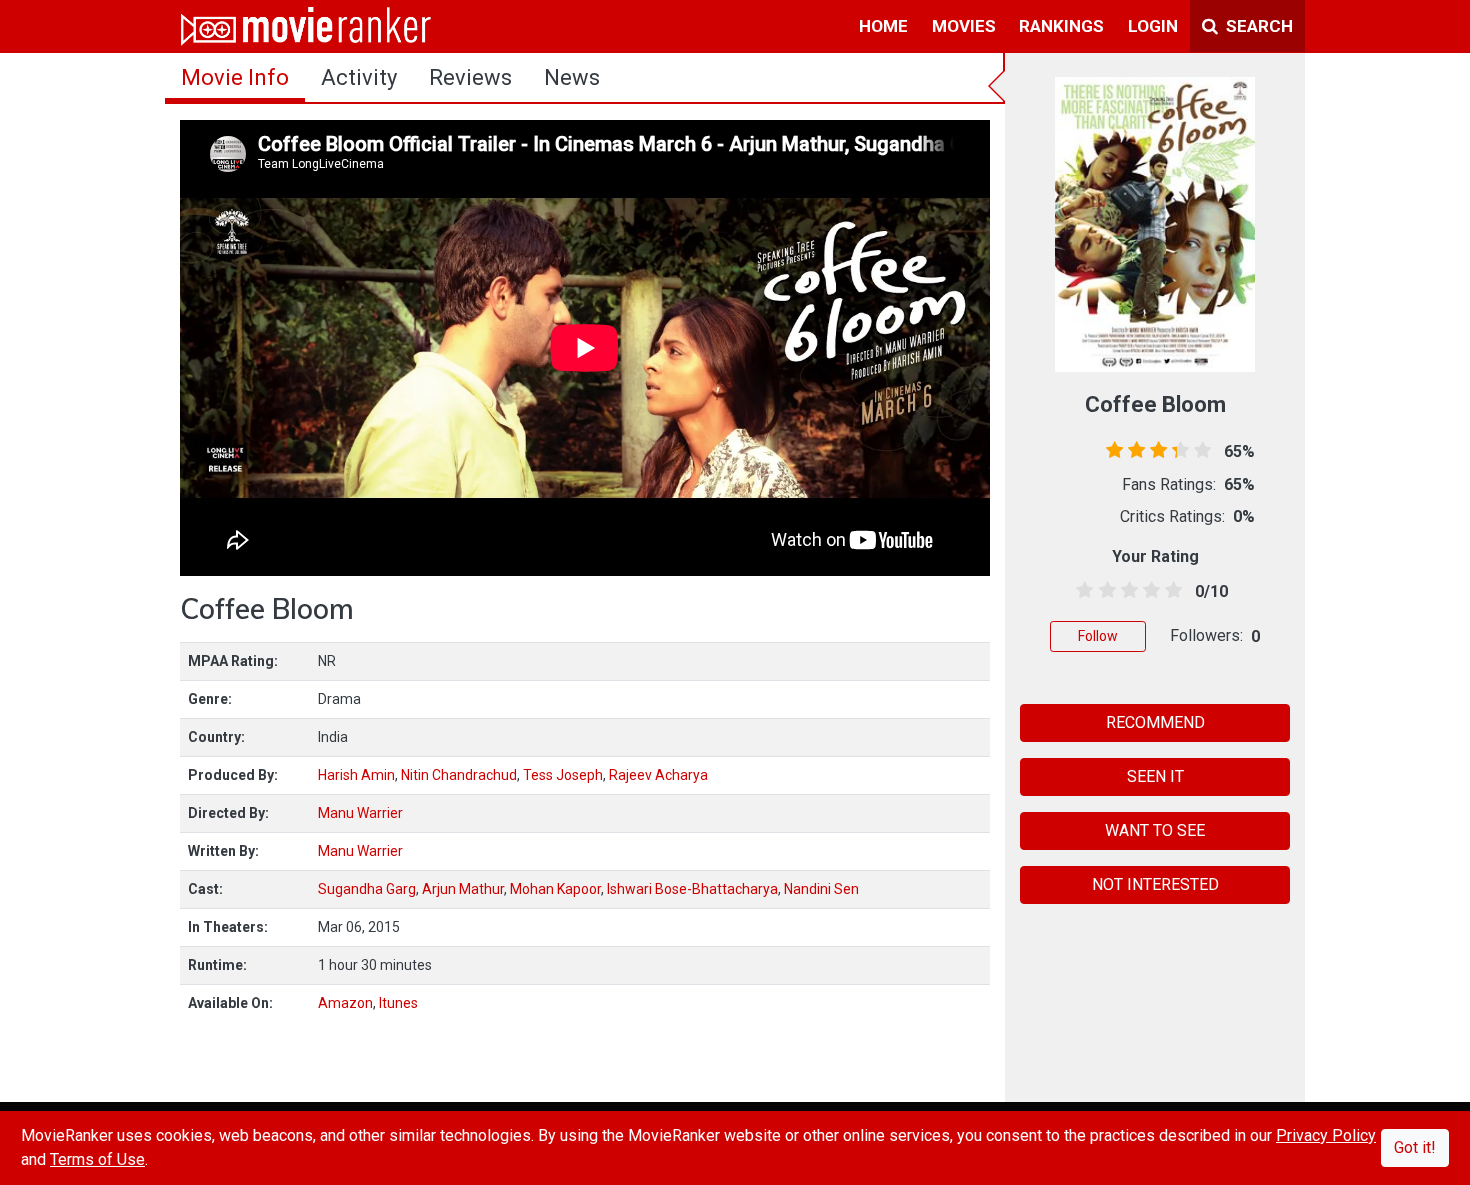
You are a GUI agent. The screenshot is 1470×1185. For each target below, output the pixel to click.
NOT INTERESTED (1155, 884)
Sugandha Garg (367, 889)
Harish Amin (356, 775)
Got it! (1415, 1147)
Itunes (398, 1003)
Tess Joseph (563, 775)
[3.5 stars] (1148, 591)
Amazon (345, 1003)
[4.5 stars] (1170, 591)
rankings (1061, 26)
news (572, 77)
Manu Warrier (360, 813)
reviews (470, 77)
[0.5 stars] (1081, 591)
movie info (235, 77)
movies (964, 26)
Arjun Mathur (463, 889)
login (1153, 26)
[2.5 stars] (1125, 591)
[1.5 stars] (1103, 591)
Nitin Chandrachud (459, 775)
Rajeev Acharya (658, 775)
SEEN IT (1155, 776)
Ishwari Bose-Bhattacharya (692, 889)
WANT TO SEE (1155, 830)
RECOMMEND (1155, 722)
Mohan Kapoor (555, 889)
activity (359, 77)
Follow (1098, 636)
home (883, 26)
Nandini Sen (821, 889)
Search (1257, 26)
